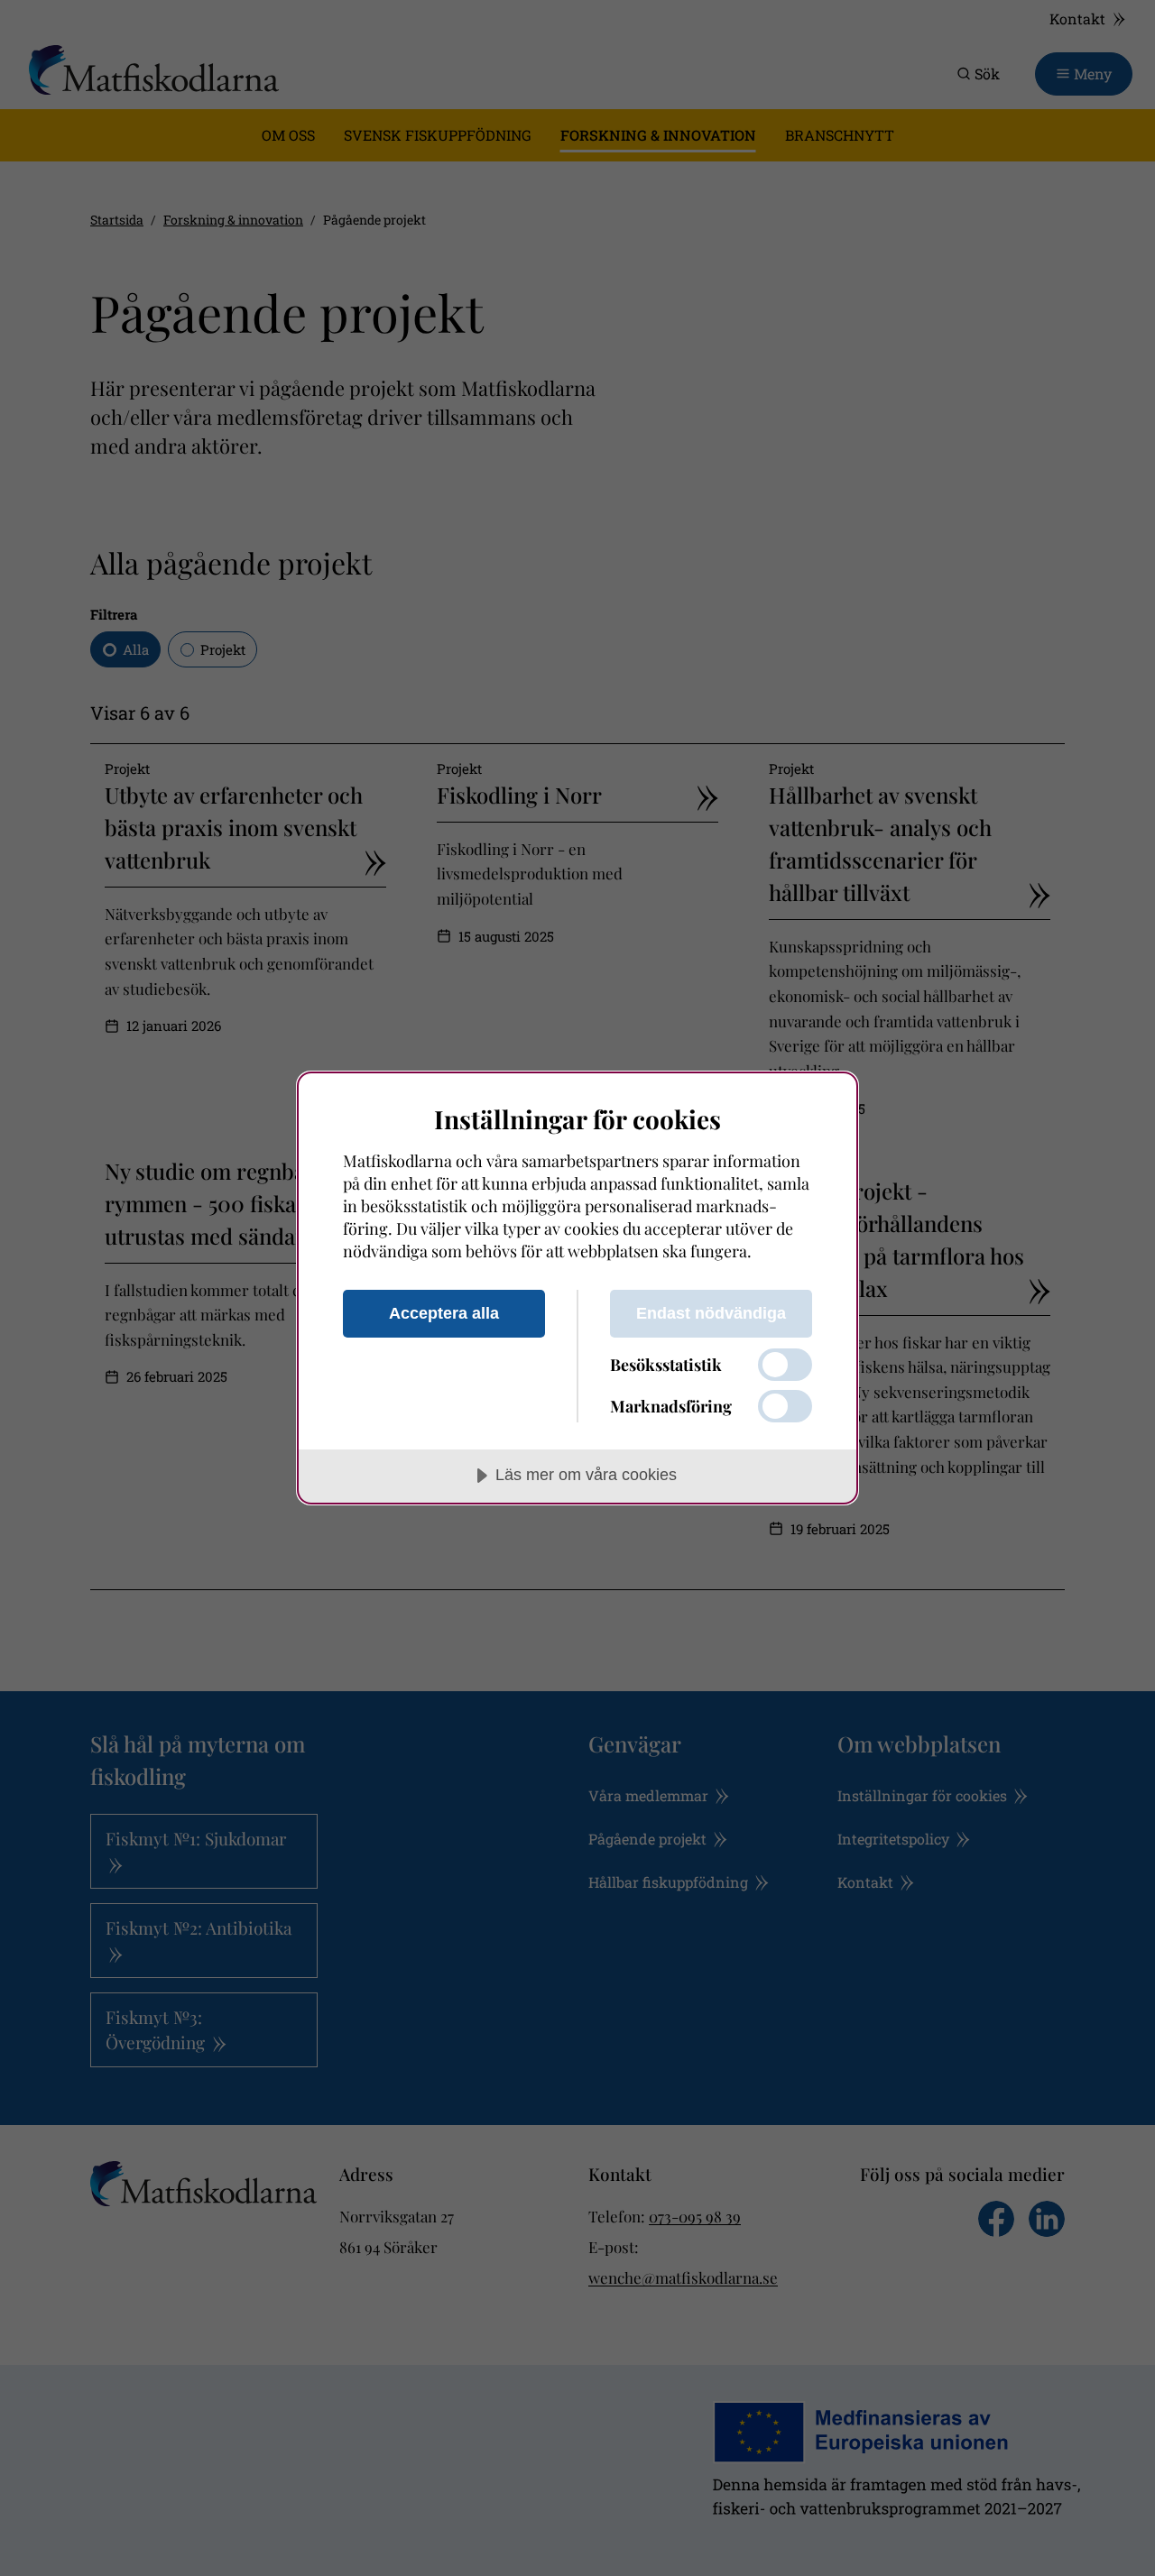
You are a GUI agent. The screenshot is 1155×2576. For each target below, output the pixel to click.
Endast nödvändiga (711, 1313)
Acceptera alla (444, 1313)
